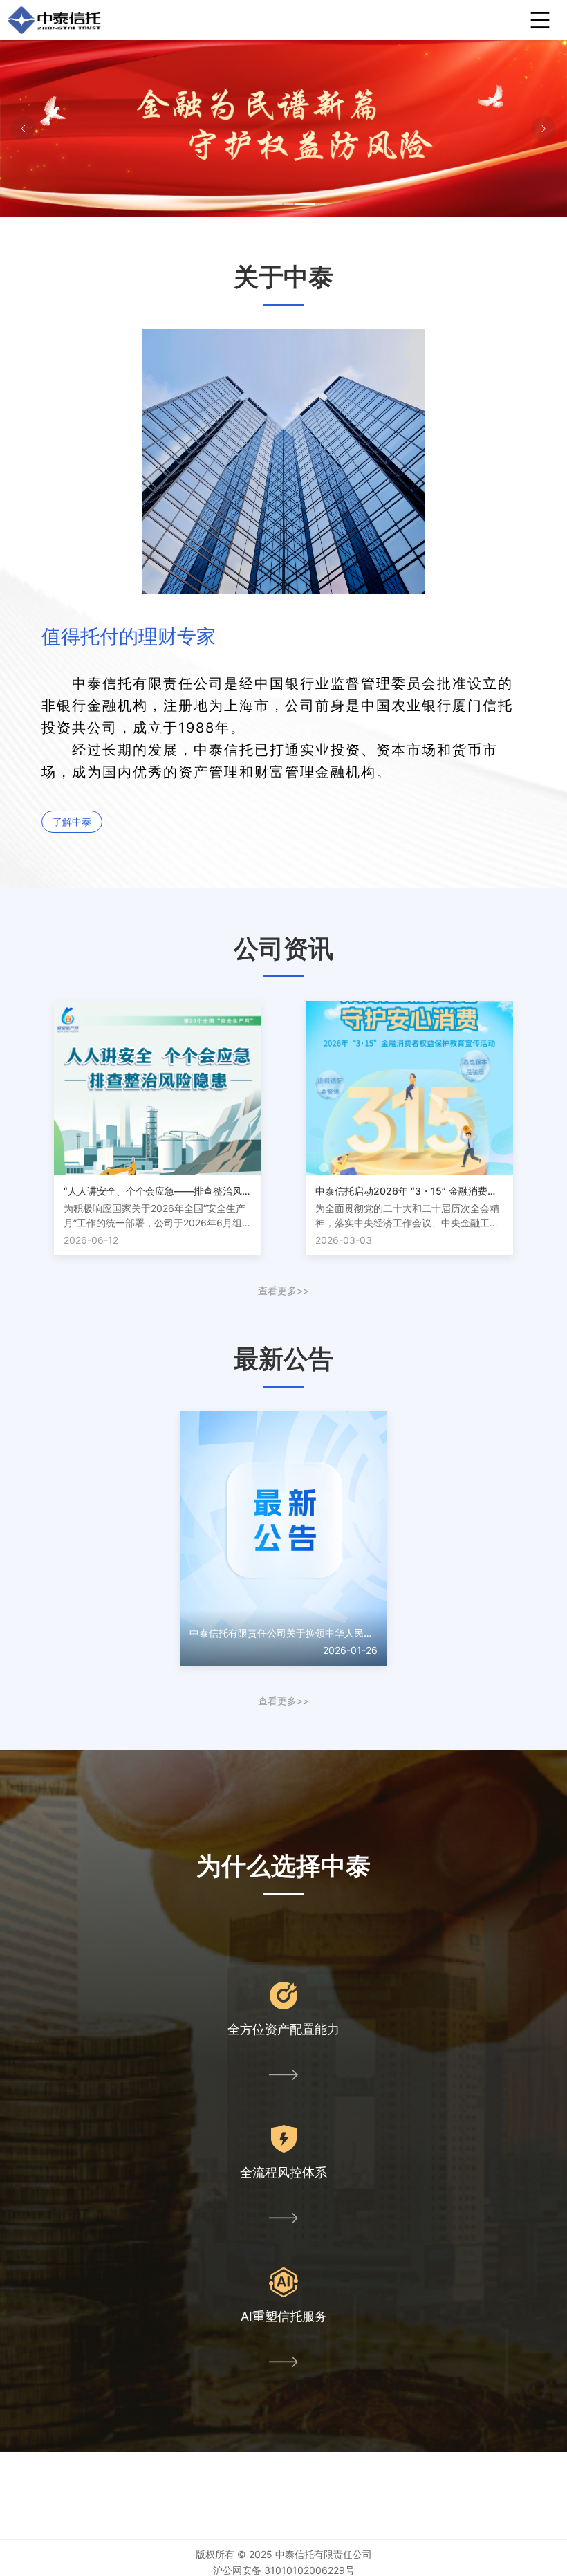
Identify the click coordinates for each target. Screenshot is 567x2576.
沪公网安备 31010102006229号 (284, 2570)
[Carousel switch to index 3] (294, 204)
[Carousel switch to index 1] (272, 204)
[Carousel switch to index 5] (316, 204)
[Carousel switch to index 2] (283, 204)
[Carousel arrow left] (24, 129)
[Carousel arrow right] (543, 129)
